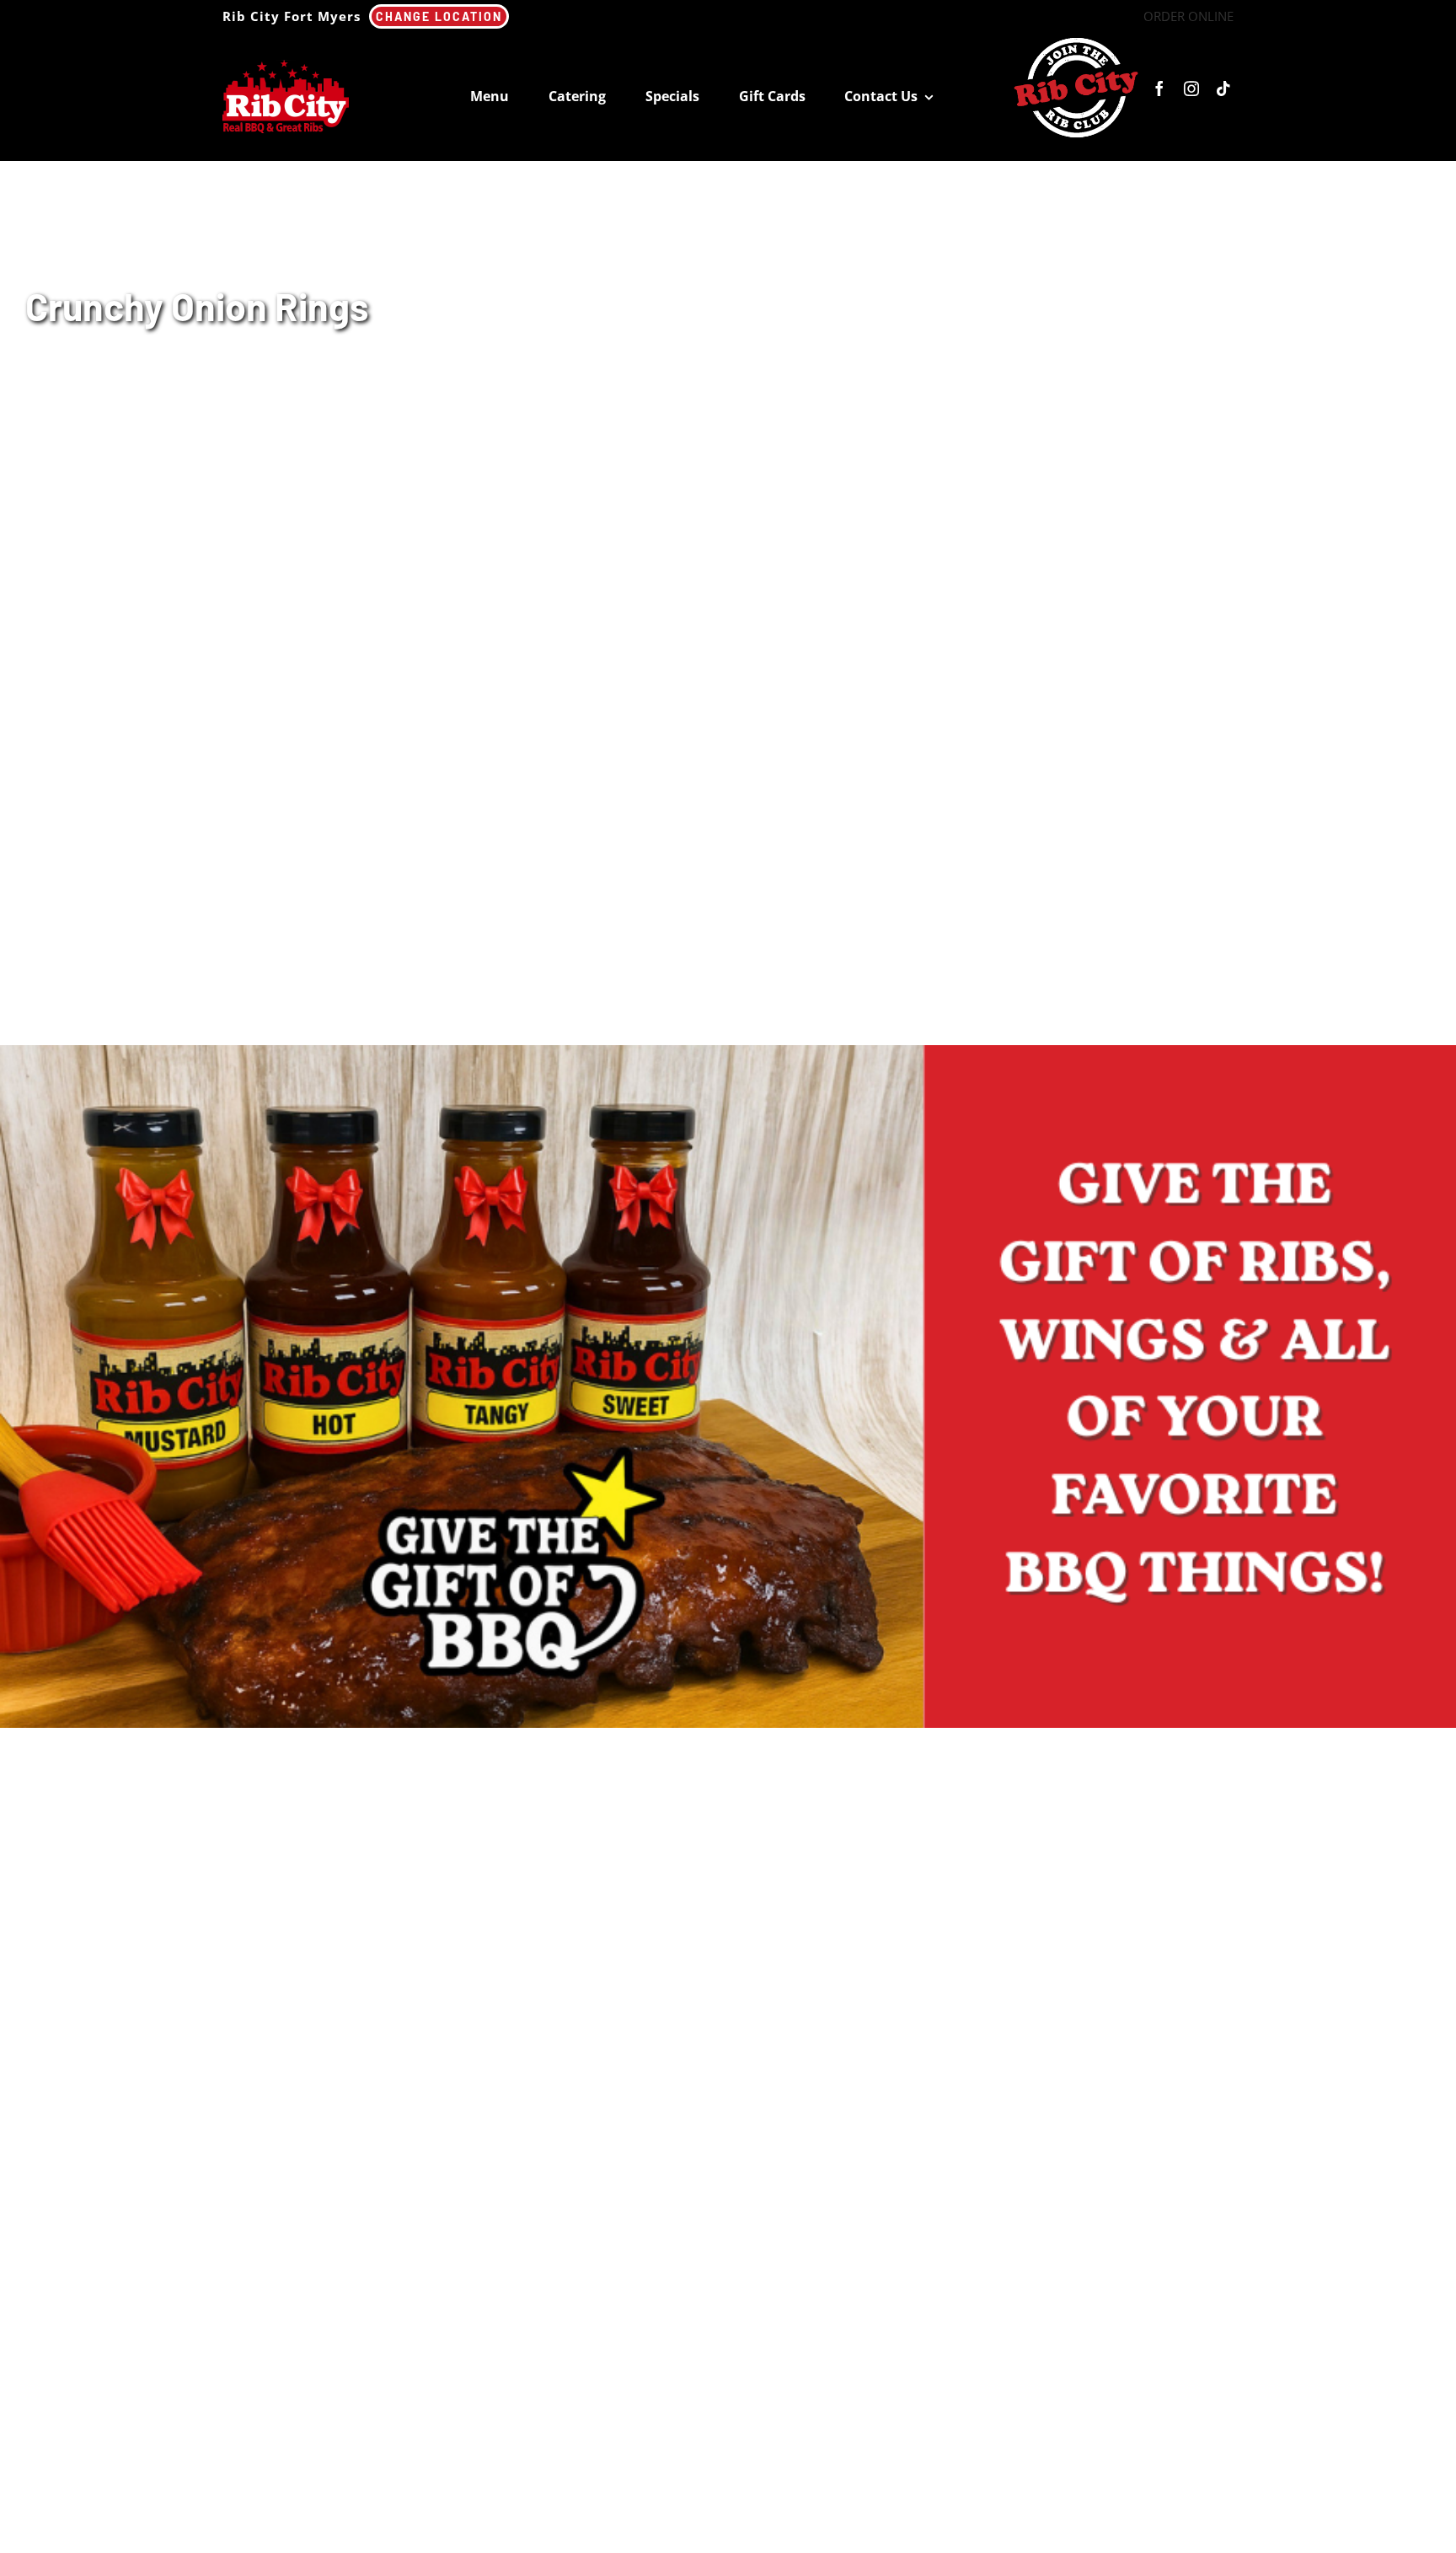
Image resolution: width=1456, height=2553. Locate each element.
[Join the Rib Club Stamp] (1076, 39)
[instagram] (1191, 88)
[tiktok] (1223, 88)
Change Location (439, 16)
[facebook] (1159, 88)
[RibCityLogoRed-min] (286, 66)
